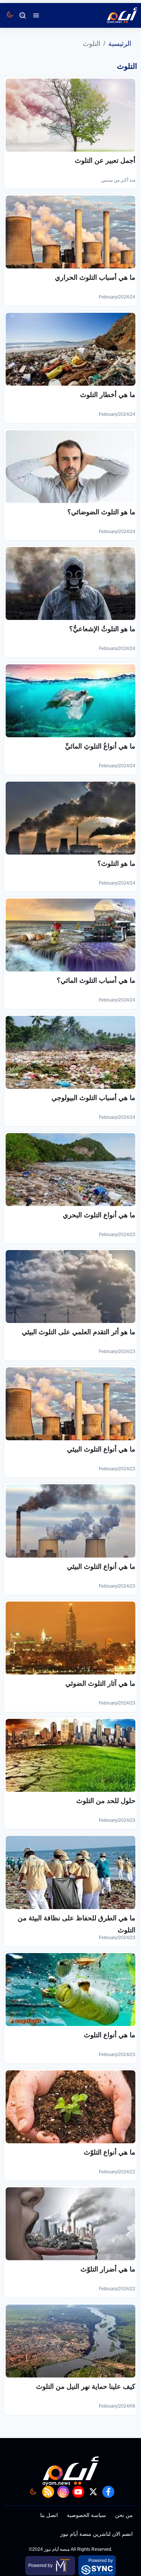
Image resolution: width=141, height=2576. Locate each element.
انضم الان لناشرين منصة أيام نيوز (96, 2534)
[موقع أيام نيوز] (114, 15)
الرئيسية (120, 44)
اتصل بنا (49, 2515)
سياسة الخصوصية (86, 2515)
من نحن (124, 2515)
